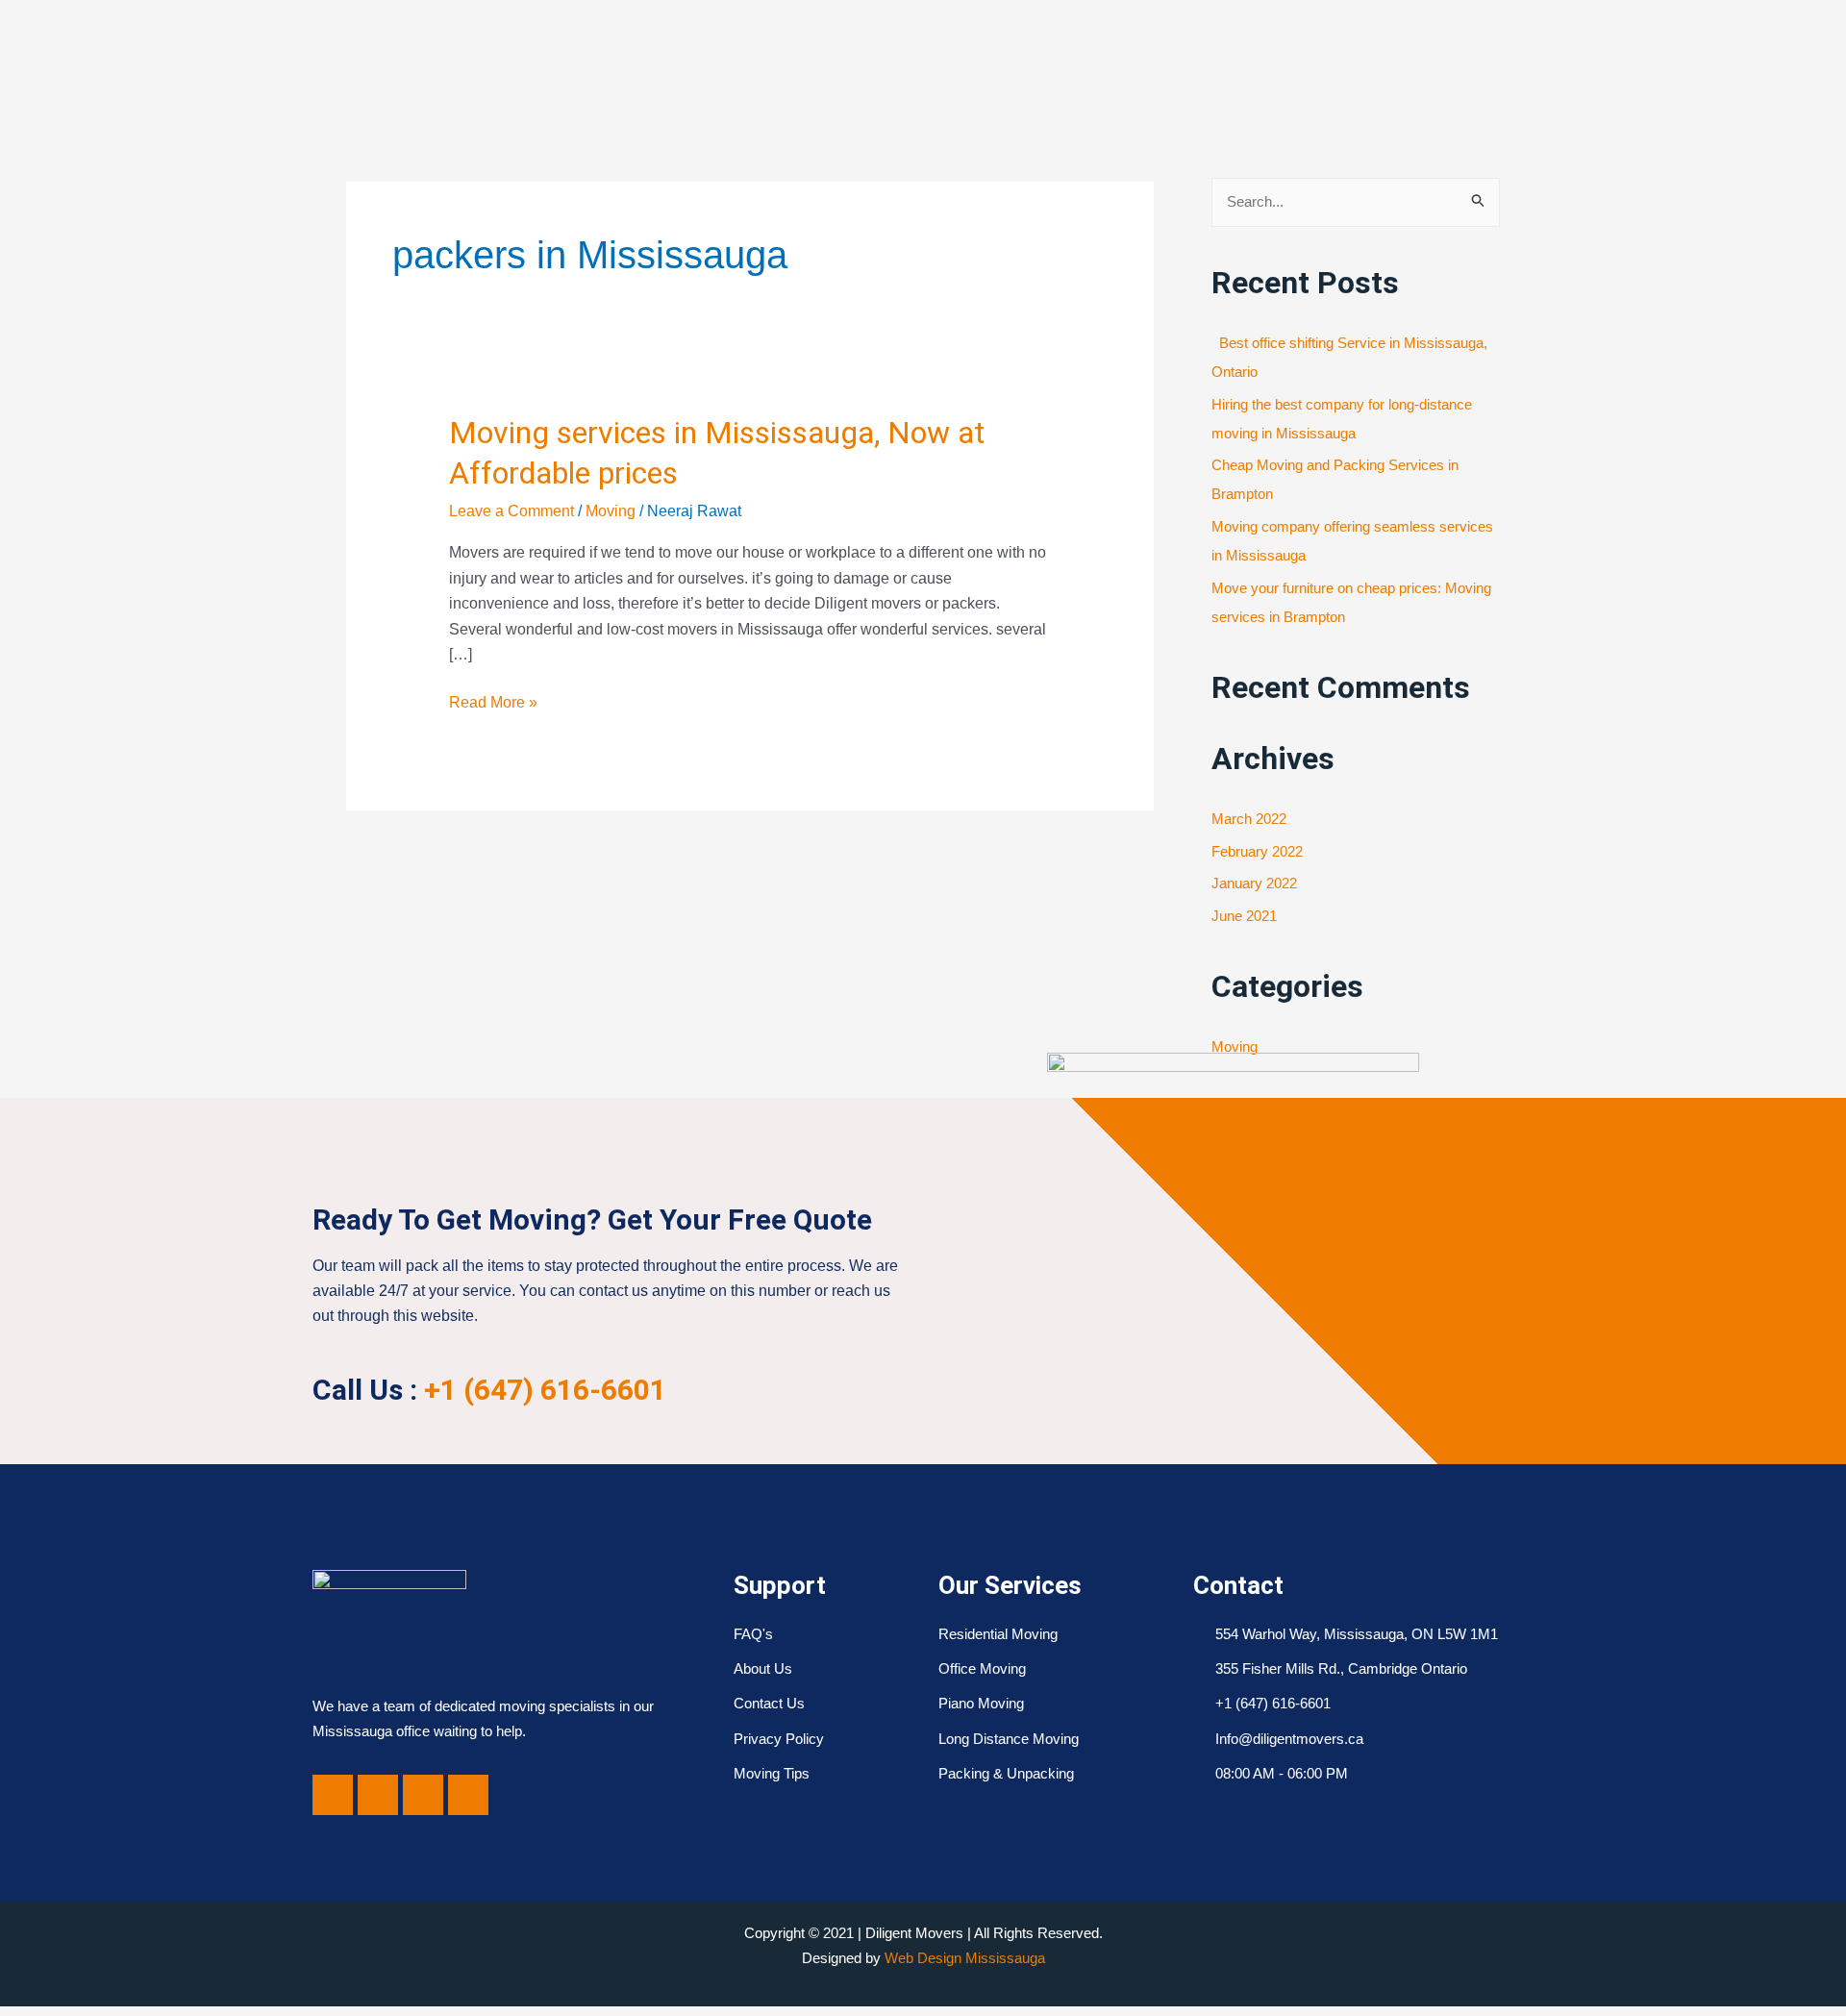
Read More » (493, 700)
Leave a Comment (511, 511)
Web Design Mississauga (965, 1958)
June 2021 (1244, 916)
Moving (611, 511)
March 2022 (1249, 819)
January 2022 (1254, 883)
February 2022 (1257, 851)
